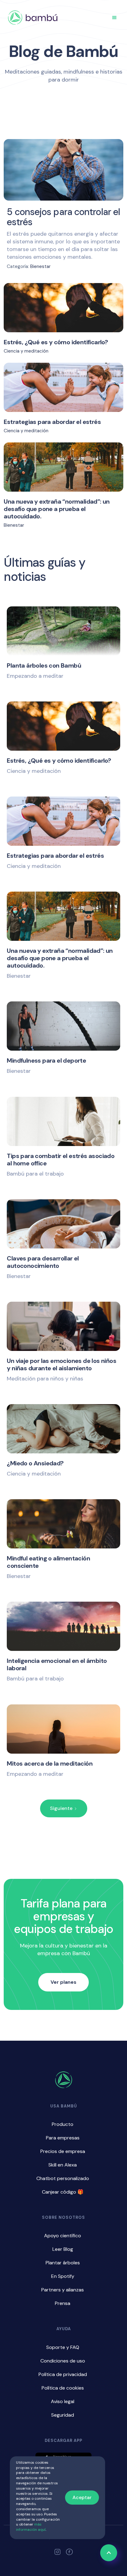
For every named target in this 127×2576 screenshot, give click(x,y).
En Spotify (63, 2276)
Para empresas (63, 2138)
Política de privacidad (63, 2374)
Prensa (63, 2303)
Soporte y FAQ (63, 2347)
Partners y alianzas (63, 2290)
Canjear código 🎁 (63, 2192)
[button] (114, 18)
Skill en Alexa (63, 2165)
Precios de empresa (63, 2151)
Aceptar (82, 2497)
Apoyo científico (63, 2236)
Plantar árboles (63, 2263)
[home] (33, 18)
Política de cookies (63, 2388)
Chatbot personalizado (63, 2178)
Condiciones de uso (63, 2361)
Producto (63, 2124)
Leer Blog (63, 2249)
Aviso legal (63, 2401)
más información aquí (31, 2527)
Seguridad (63, 2415)
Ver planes (63, 1982)
